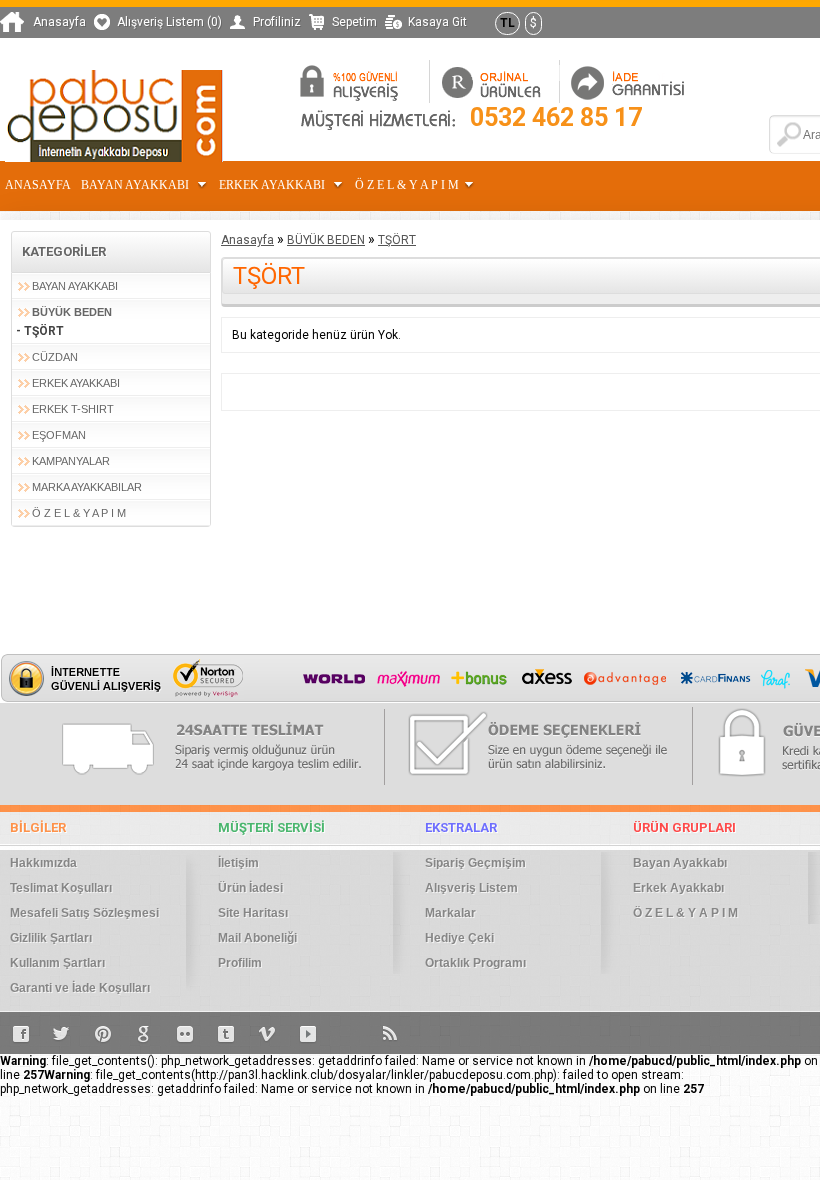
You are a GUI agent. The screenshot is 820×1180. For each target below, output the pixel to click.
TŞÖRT (397, 240)
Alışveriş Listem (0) (169, 22)
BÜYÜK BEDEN (72, 312)
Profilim (240, 963)
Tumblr (226, 1033)
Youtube (308, 1033)
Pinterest (103, 1033)
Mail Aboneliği (257, 938)
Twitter (62, 1033)
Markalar (450, 913)
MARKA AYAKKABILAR (87, 487)
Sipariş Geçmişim (475, 863)
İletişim (238, 863)
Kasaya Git (437, 22)
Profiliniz (277, 22)
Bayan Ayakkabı (136, 185)
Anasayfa (59, 22)
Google (144, 1033)
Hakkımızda (43, 863)
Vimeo (267, 1033)
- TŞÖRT (40, 331)
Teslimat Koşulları (61, 888)
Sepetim (354, 22)
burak (349, 1033)
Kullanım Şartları (57, 963)
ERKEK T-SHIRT (73, 409)
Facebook (21, 1033)
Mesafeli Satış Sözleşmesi (84, 913)
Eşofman (59, 435)
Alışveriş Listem (471, 888)
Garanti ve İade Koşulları (80, 988)
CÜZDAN (55, 357)
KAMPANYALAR (71, 461)
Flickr (185, 1033)
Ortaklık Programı (475, 963)
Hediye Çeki (459, 938)
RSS (390, 1033)
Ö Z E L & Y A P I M (407, 185)
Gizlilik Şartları (51, 938)
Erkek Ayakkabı (273, 185)
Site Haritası (253, 913)
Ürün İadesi (250, 888)
